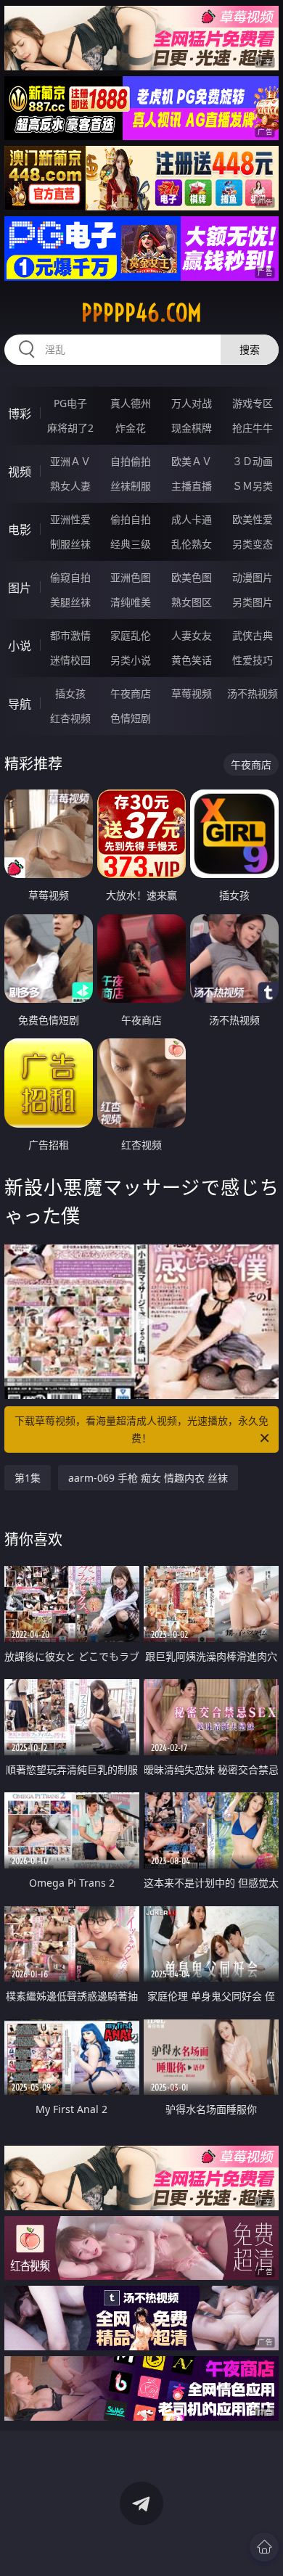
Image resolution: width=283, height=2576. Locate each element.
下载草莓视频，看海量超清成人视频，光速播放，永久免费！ (141, 1429)
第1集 (28, 1478)
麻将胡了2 (70, 428)
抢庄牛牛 (253, 428)
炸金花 (131, 428)
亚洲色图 (131, 577)
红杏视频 (70, 718)
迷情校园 (70, 660)
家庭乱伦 (131, 635)
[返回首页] (264, 2547)
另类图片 (253, 602)
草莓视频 (192, 693)
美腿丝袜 (70, 602)
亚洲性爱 (70, 519)
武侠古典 (253, 635)
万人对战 (192, 403)
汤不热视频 (253, 693)
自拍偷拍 (131, 461)
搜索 (250, 349)
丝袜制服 (131, 486)
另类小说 (131, 660)
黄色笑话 (192, 660)
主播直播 (192, 486)
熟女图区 (192, 602)
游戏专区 (253, 403)
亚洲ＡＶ (70, 461)
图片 (20, 588)
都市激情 (70, 635)
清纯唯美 (131, 602)
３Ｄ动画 (253, 461)
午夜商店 (131, 693)
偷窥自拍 (70, 577)
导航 (20, 704)
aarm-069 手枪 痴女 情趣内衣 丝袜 (148, 1478)
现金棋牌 (192, 428)
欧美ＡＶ (192, 461)
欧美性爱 (253, 519)
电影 (20, 530)
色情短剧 (131, 718)
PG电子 (70, 403)
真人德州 (131, 403)
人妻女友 (192, 635)
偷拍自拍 (131, 519)
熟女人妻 (70, 486)
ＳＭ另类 (253, 486)
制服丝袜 (70, 544)
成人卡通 (192, 519)
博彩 (20, 414)
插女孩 (70, 693)
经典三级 (131, 544)
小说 (20, 646)
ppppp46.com (141, 313)
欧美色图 (192, 577)
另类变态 (253, 544)
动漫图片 (253, 577)
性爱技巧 (253, 660)
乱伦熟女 (192, 544)
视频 (20, 472)
